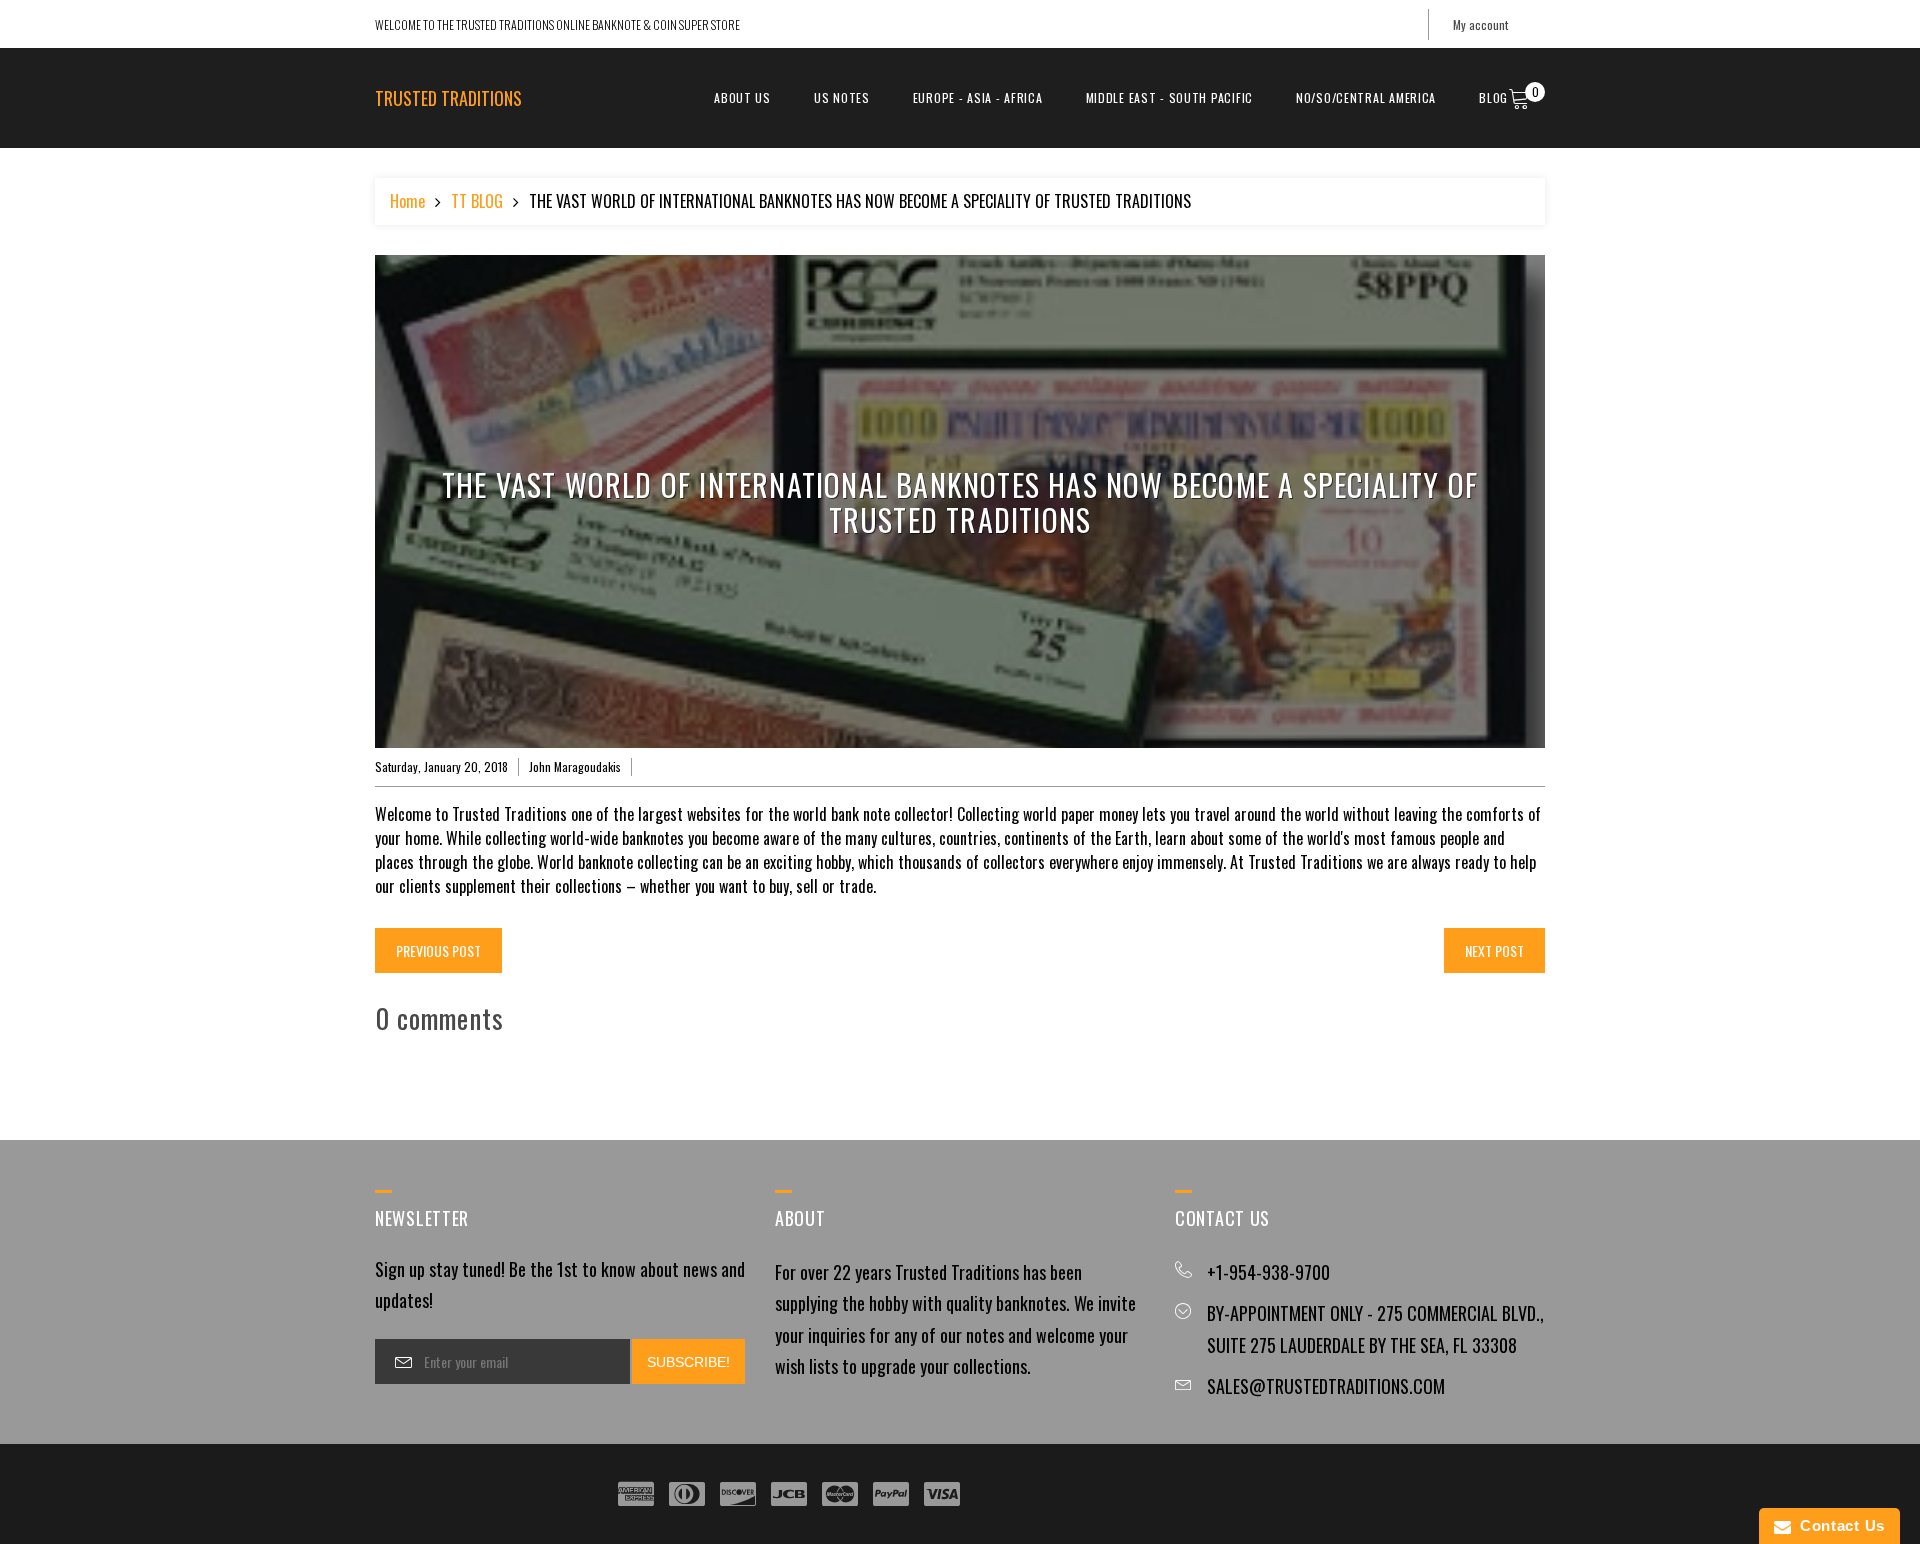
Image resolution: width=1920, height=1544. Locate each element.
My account (1480, 24)
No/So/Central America (1366, 97)
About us (742, 97)
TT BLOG (477, 201)
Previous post (438, 950)
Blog (1493, 97)
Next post (1494, 950)
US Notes (842, 97)
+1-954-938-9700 (1268, 1272)
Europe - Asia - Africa (978, 97)
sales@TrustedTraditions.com (1326, 1386)
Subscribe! (688, 1362)
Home (407, 201)
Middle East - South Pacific (1169, 97)
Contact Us (1838, 1525)
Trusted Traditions (448, 98)
